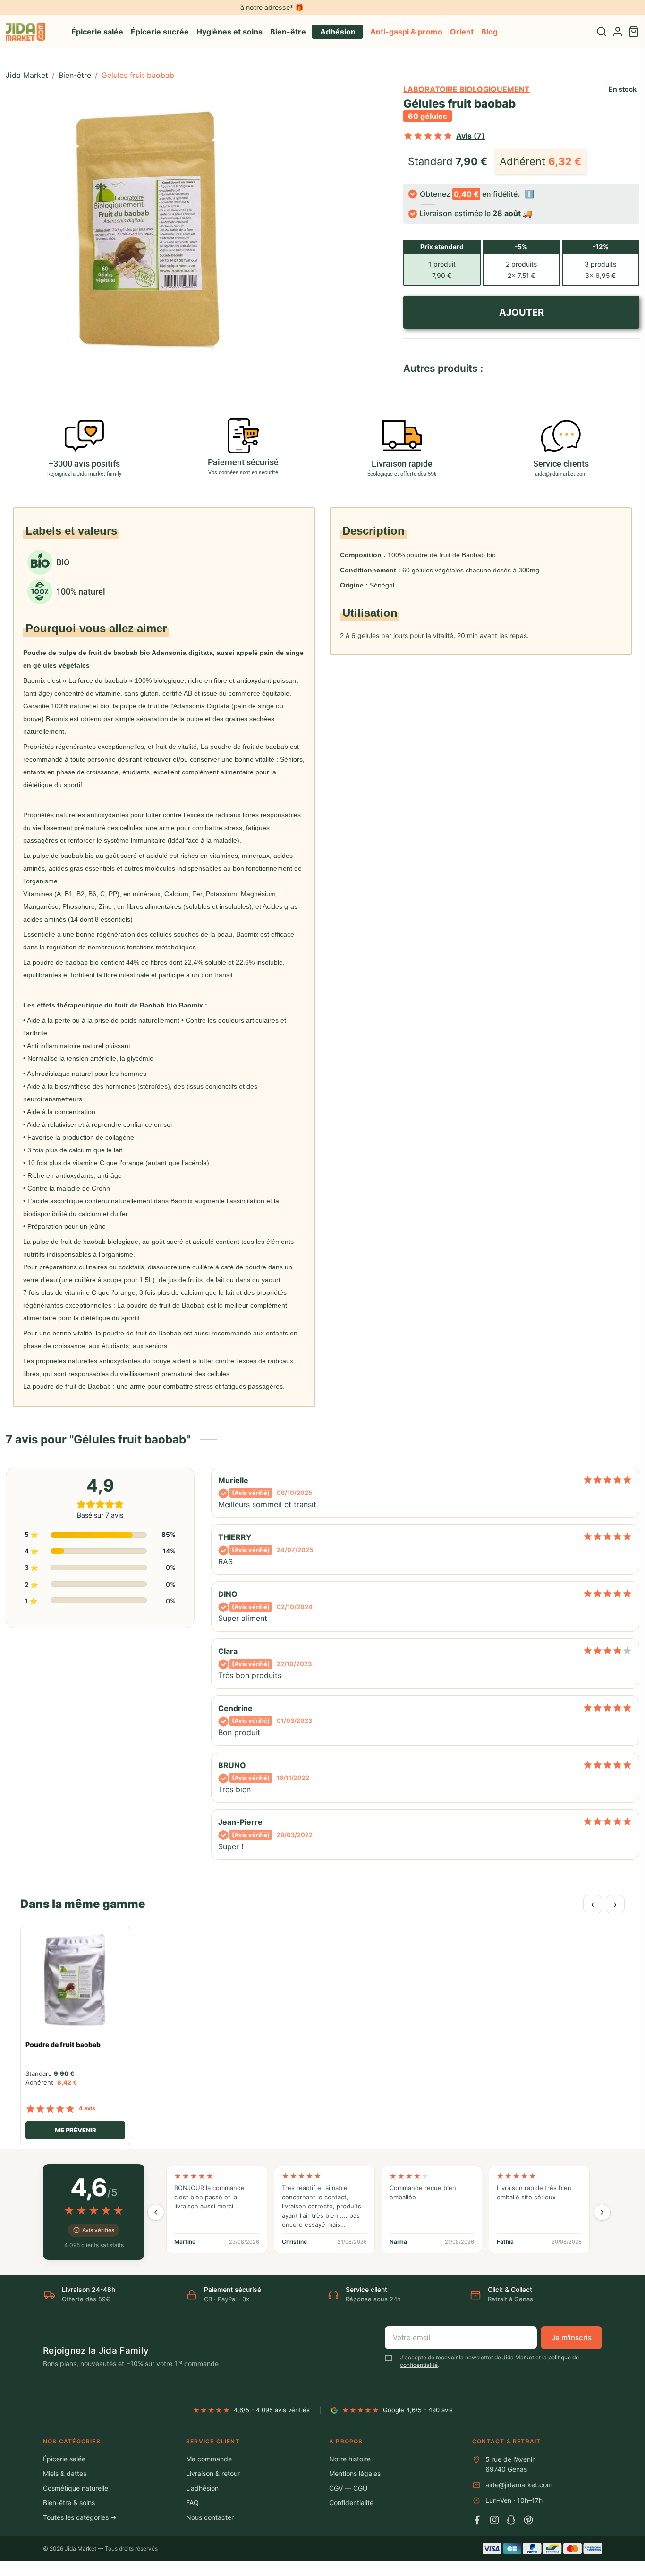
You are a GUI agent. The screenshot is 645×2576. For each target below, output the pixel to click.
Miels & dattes (65, 2473)
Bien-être (288, 32)
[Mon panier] (634, 32)
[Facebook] (477, 2520)
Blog (489, 32)
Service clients (561, 464)
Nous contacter (210, 2517)
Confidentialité (351, 2503)
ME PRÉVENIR (76, 2130)
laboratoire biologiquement (467, 89)
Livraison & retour (213, 2473)
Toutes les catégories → (80, 2517)
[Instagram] (494, 2520)
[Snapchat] (511, 2520)
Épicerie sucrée (160, 32)
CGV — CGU (348, 2488)
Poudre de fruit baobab (63, 2045)
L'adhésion (202, 2488)
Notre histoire (350, 2459)
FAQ (192, 2503)
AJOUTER (521, 312)
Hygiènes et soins (229, 32)
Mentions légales (355, 2473)
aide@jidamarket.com (519, 2485)
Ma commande (209, 2459)
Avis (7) (471, 136)
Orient (462, 32)
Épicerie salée (97, 32)
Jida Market (27, 75)
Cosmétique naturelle (76, 2488)
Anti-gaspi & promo (406, 32)
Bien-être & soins (69, 2503)
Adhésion (338, 32)
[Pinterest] (528, 2520)
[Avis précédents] (156, 2212)
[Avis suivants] (602, 2212)
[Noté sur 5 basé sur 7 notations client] (428, 136)
